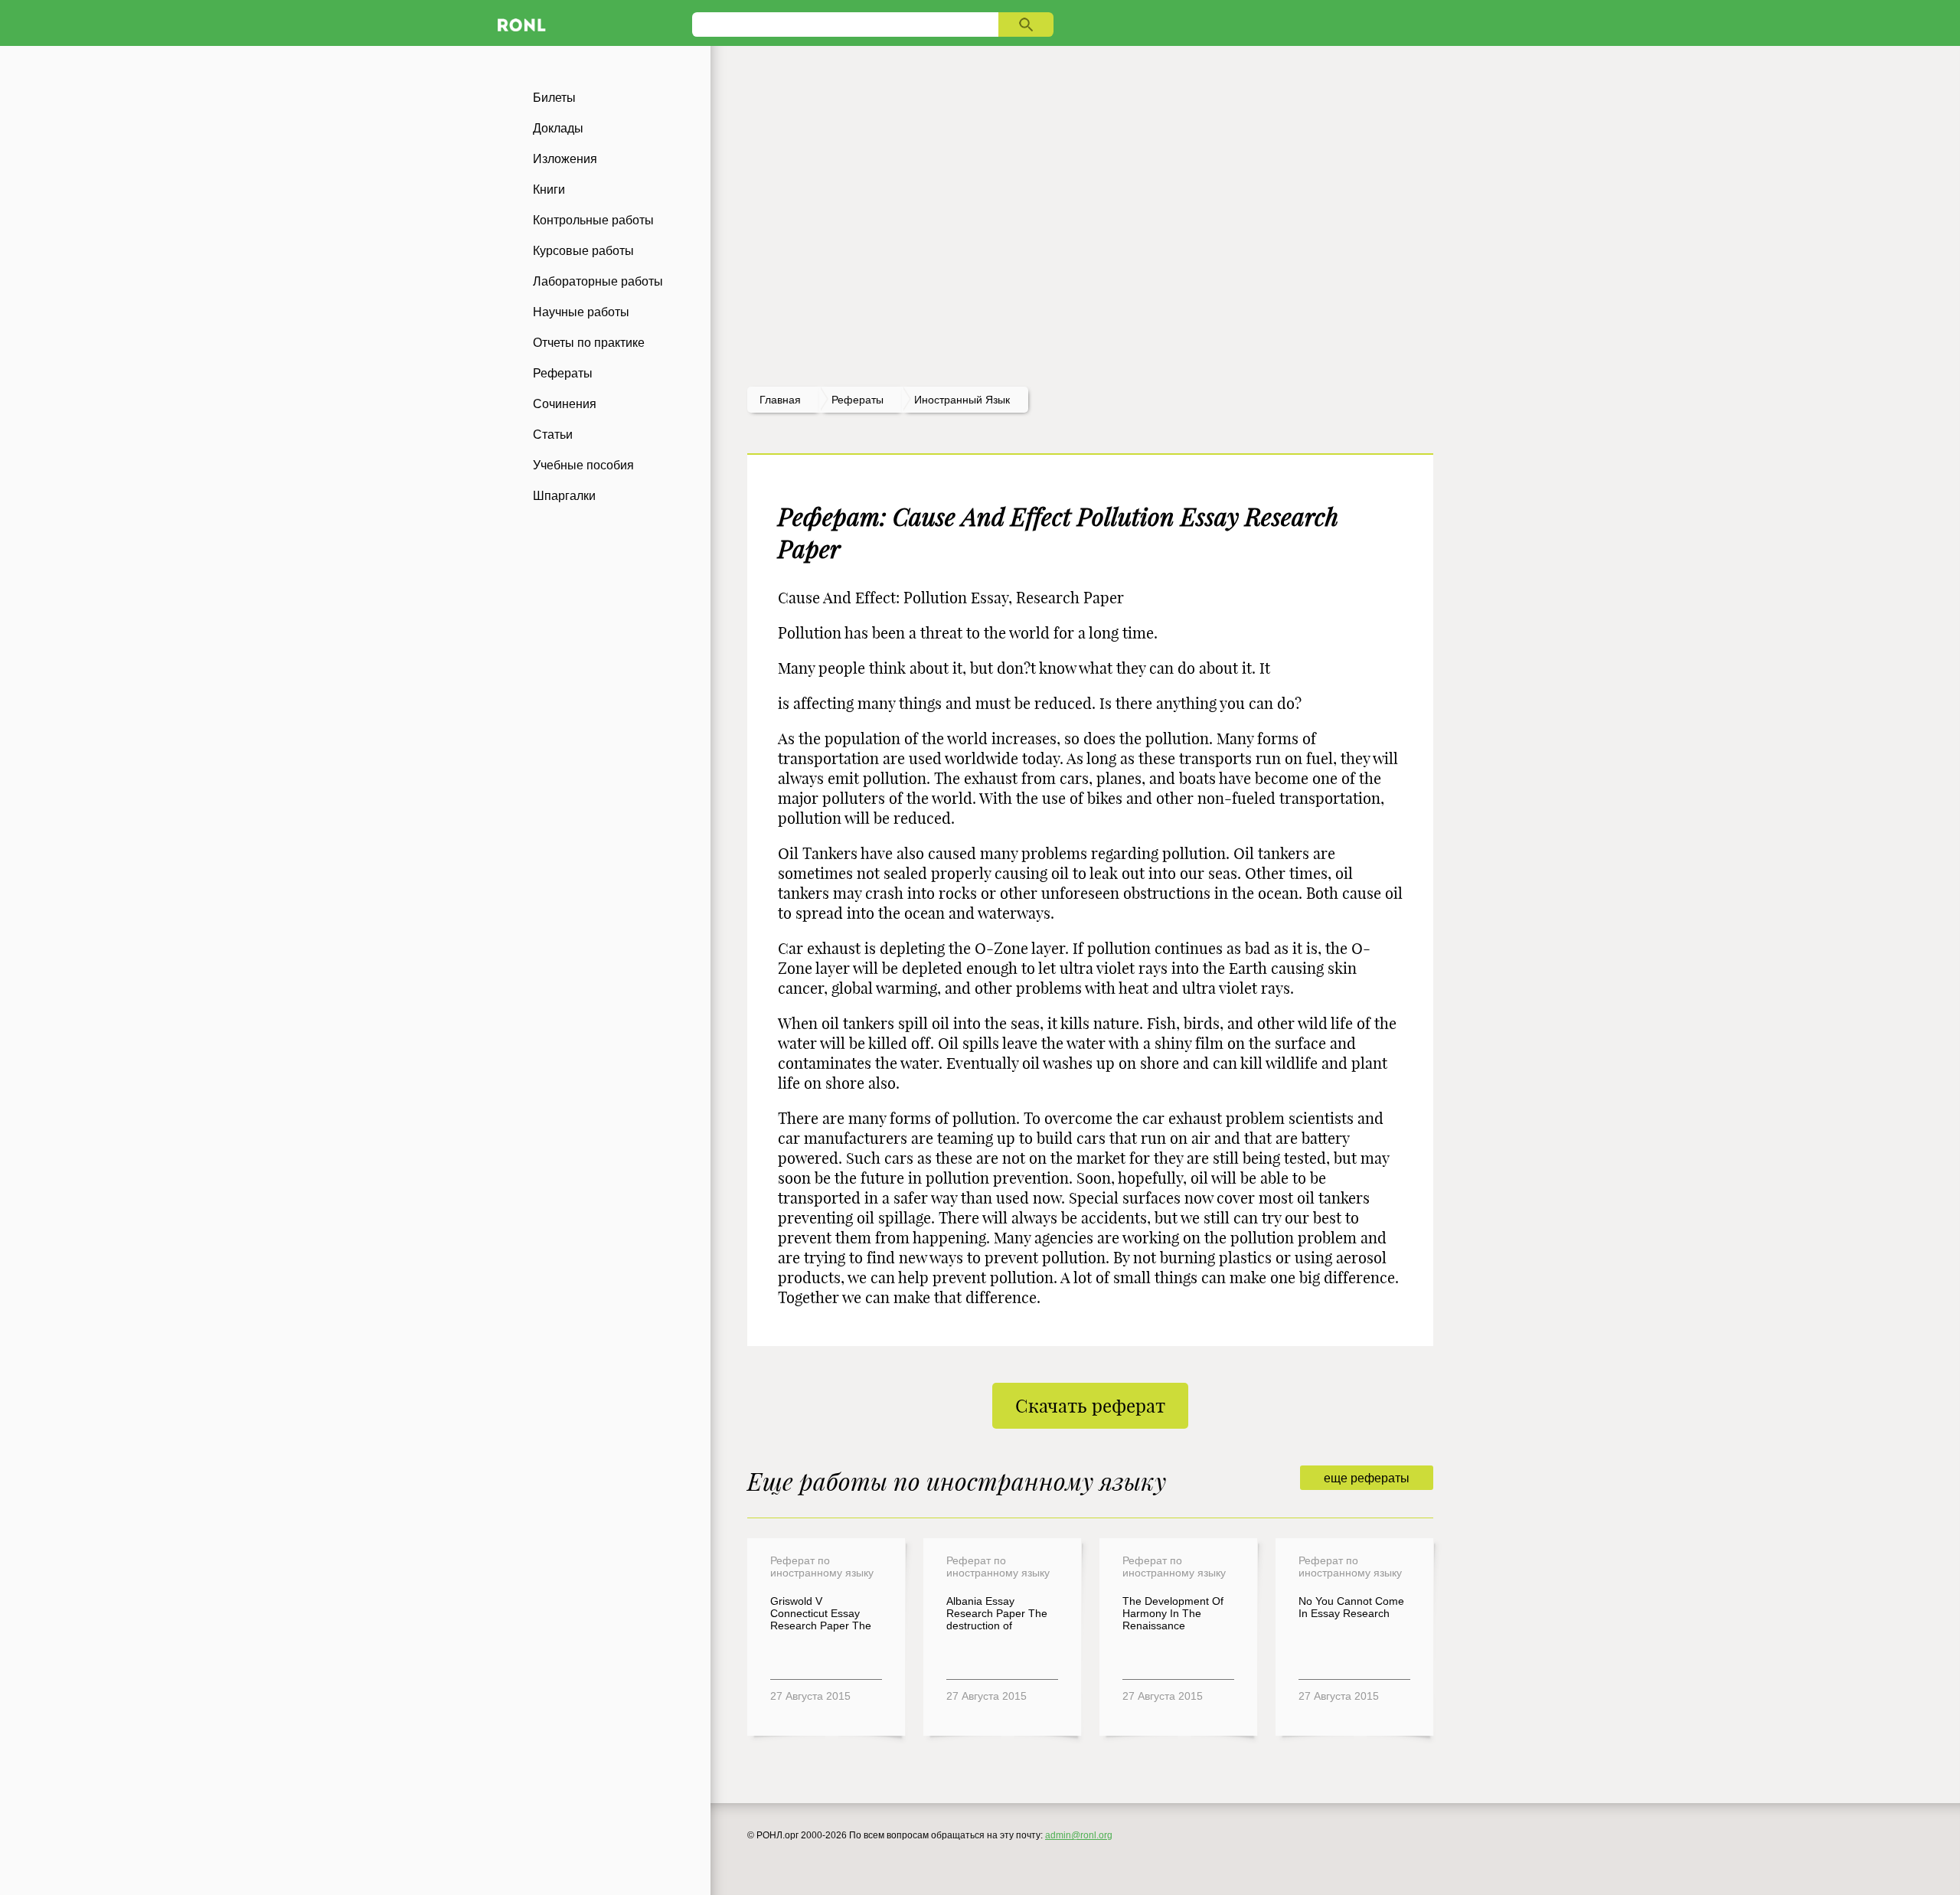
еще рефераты (1367, 1478)
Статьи (553, 435)
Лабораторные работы (598, 281)
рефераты (857, 400)
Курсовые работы (583, 251)
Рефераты (563, 373)
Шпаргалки (564, 496)
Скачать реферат (1090, 1406)
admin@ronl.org (1079, 1835)
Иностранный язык (962, 400)
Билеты (554, 98)
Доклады (558, 128)
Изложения (565, 159)
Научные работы (581, 312)
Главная (780, 400)
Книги (549, 189)
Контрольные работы (593, 220)
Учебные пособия (583, 465)
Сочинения (565, 404)
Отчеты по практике (589, 343)
